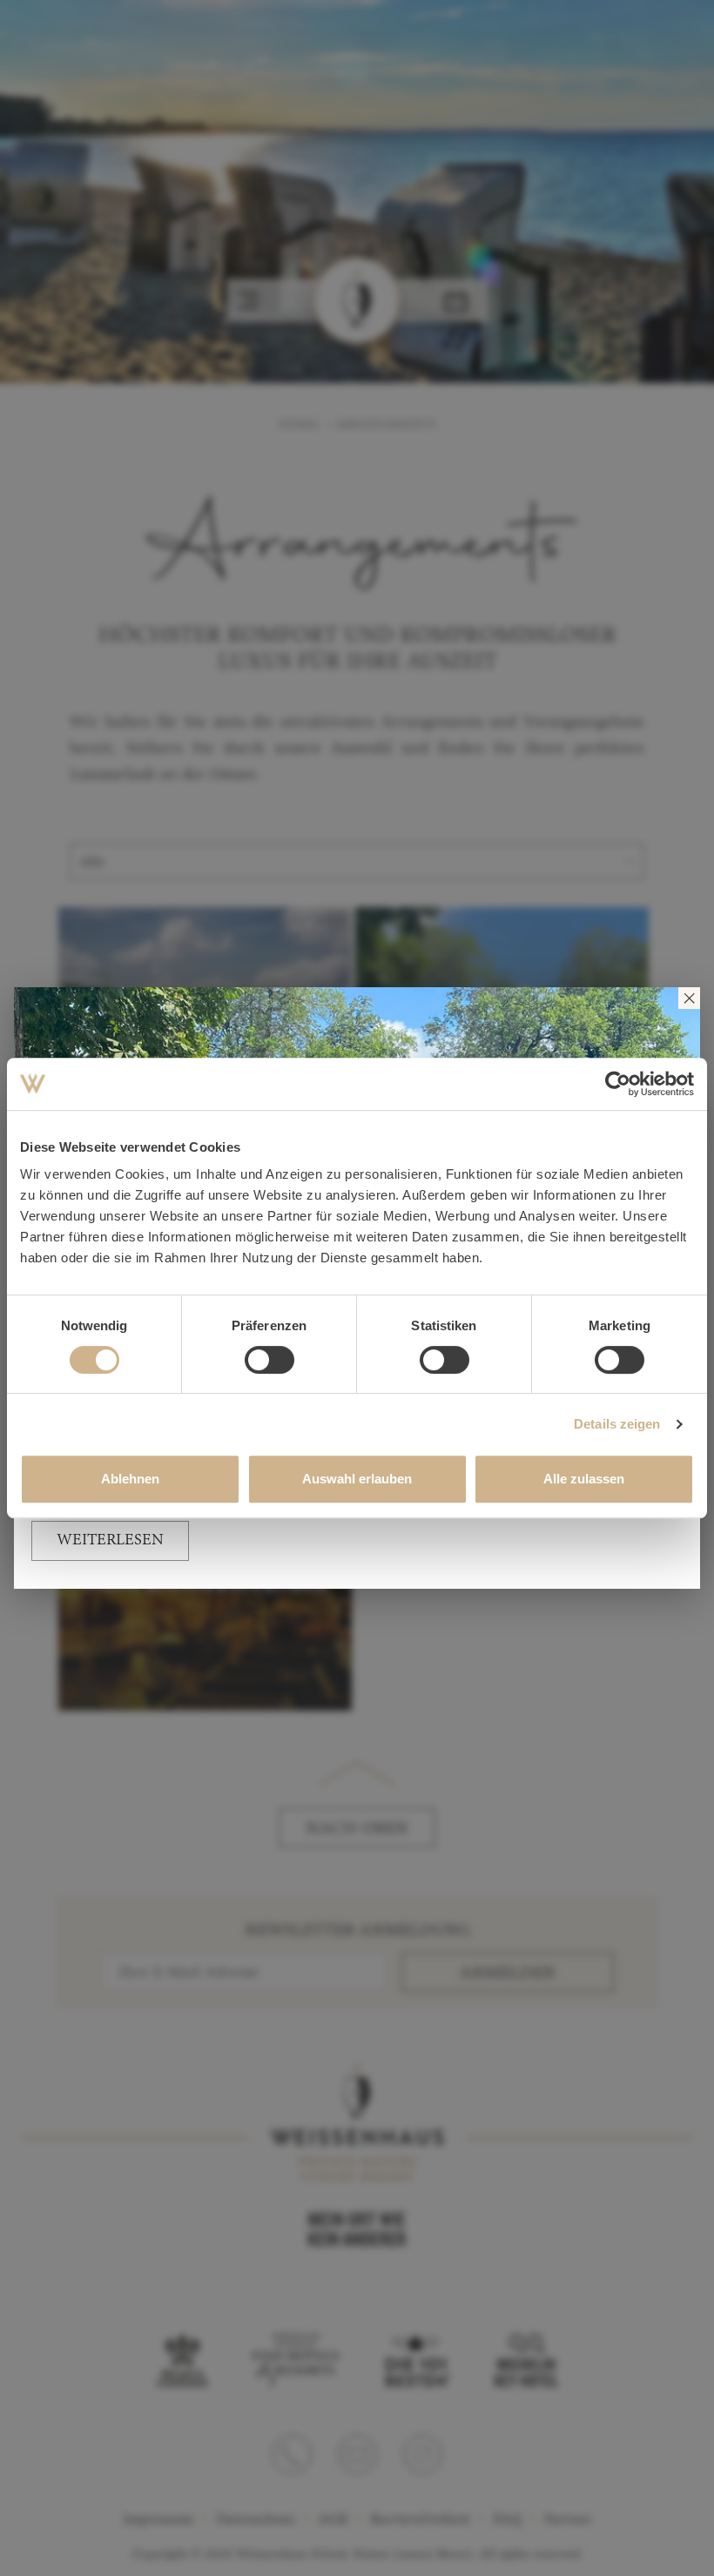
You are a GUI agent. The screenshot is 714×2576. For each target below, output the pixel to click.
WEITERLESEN (110, 1541)
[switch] (269, 1360)
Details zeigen (617, 1424)
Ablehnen (130, 1479)
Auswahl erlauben (357, 1479)
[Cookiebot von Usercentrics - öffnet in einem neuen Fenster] (618, 1084)
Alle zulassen (584, 1479)
